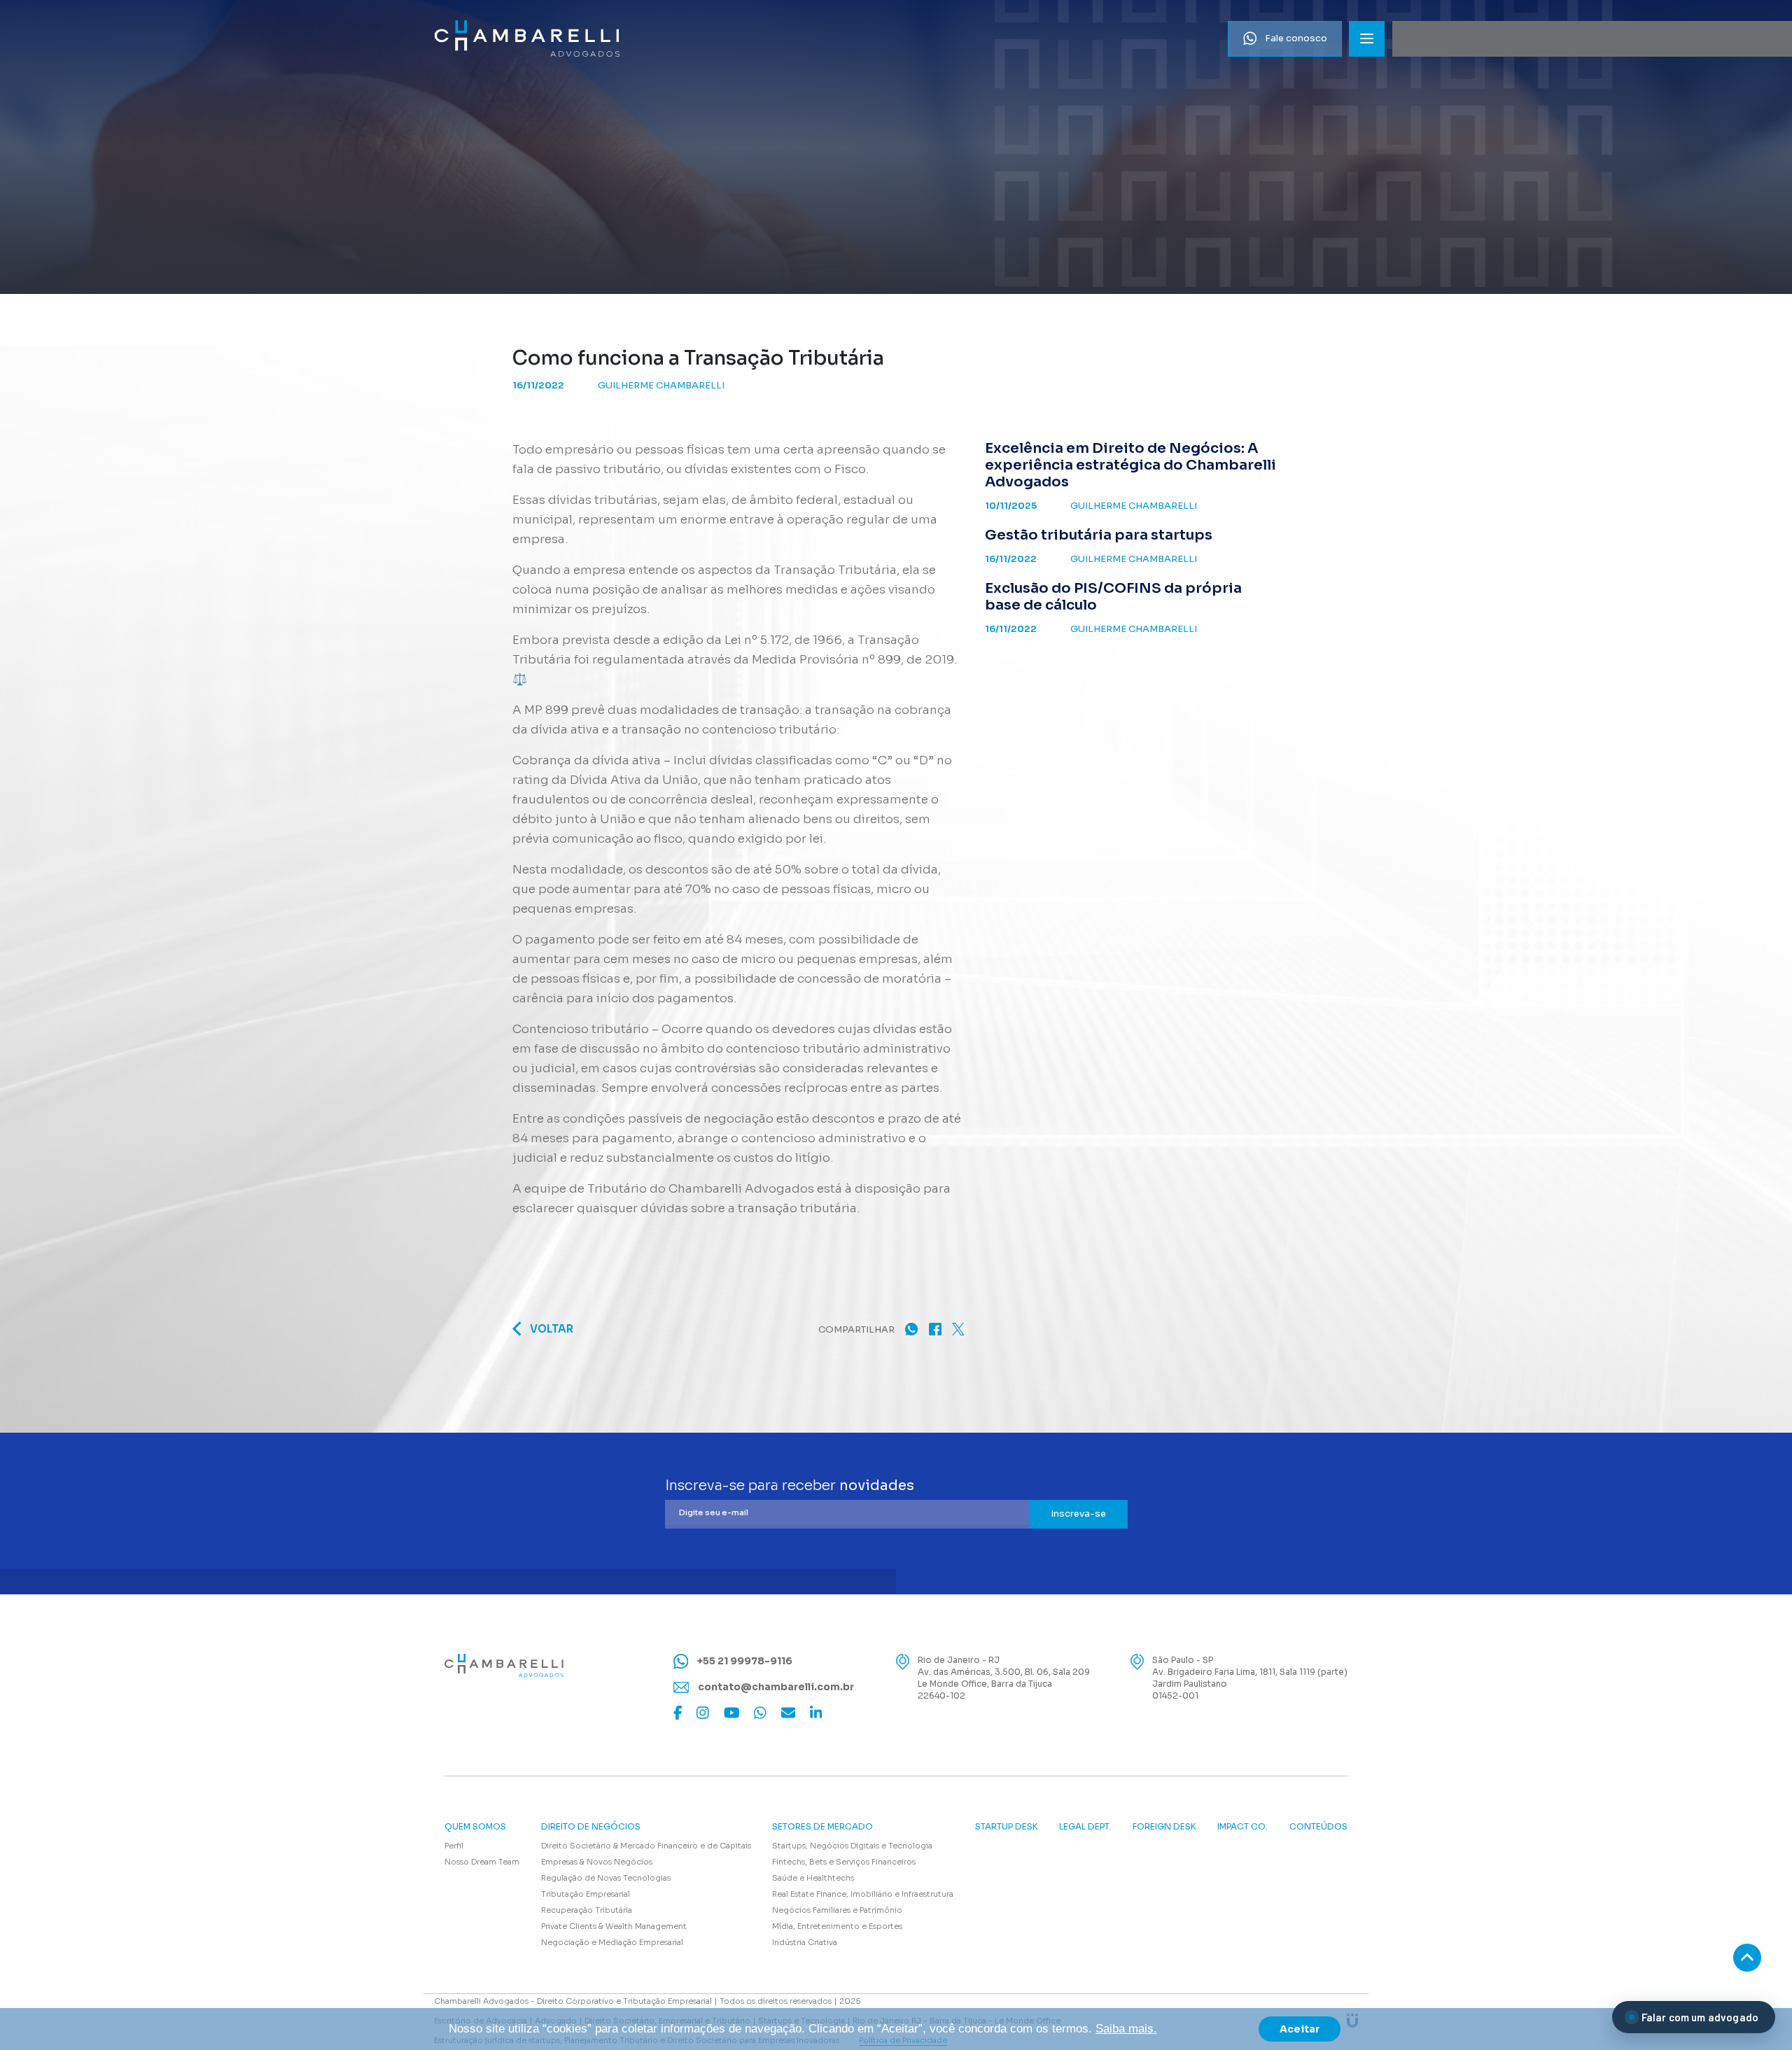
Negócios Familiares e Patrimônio (837, 1910)
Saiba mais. (1126, 2029)
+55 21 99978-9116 (744, 1661)
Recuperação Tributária (587, 1910)
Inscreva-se (1078, 1514)
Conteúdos (1318, 1827)
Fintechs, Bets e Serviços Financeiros (844, 1862)
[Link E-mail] (788, 1712)
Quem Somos (475, 1827)
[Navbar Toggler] (1367, 39)
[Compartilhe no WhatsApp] (911, 1329)
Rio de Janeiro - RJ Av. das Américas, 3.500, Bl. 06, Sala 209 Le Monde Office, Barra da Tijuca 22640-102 (1004, 1678)
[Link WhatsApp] (760, 1712)
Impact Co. (1242, 1827)
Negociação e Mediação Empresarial (612, 1942)
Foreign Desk (1164, 1827)
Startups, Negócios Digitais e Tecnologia (852, 1846)
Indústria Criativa (805, 1942)
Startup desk (1007, 1827)
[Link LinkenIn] (816, 1712)
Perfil (454, 1846)
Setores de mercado (822, 1827)
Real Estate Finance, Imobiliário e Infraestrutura (863, 1894)
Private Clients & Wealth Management (614, 1926)
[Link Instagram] (703, 1712)
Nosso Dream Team (482, 1862)
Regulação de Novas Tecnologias (606, 1878)
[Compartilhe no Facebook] (935, 1329)
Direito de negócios (591, 1827)
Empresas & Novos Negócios (597, 1862)
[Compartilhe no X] (958, 1329)
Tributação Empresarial (586, 1894)
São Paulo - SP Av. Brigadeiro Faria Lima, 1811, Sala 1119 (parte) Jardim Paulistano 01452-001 (1250, 1678)
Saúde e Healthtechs (813, 1878)
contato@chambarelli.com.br (775, 1687)
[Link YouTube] (732, 1712)
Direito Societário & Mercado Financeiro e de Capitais (646, 1846)
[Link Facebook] (678, 1712)
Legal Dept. (1085, 1827)
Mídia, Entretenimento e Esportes (837, 1926)
